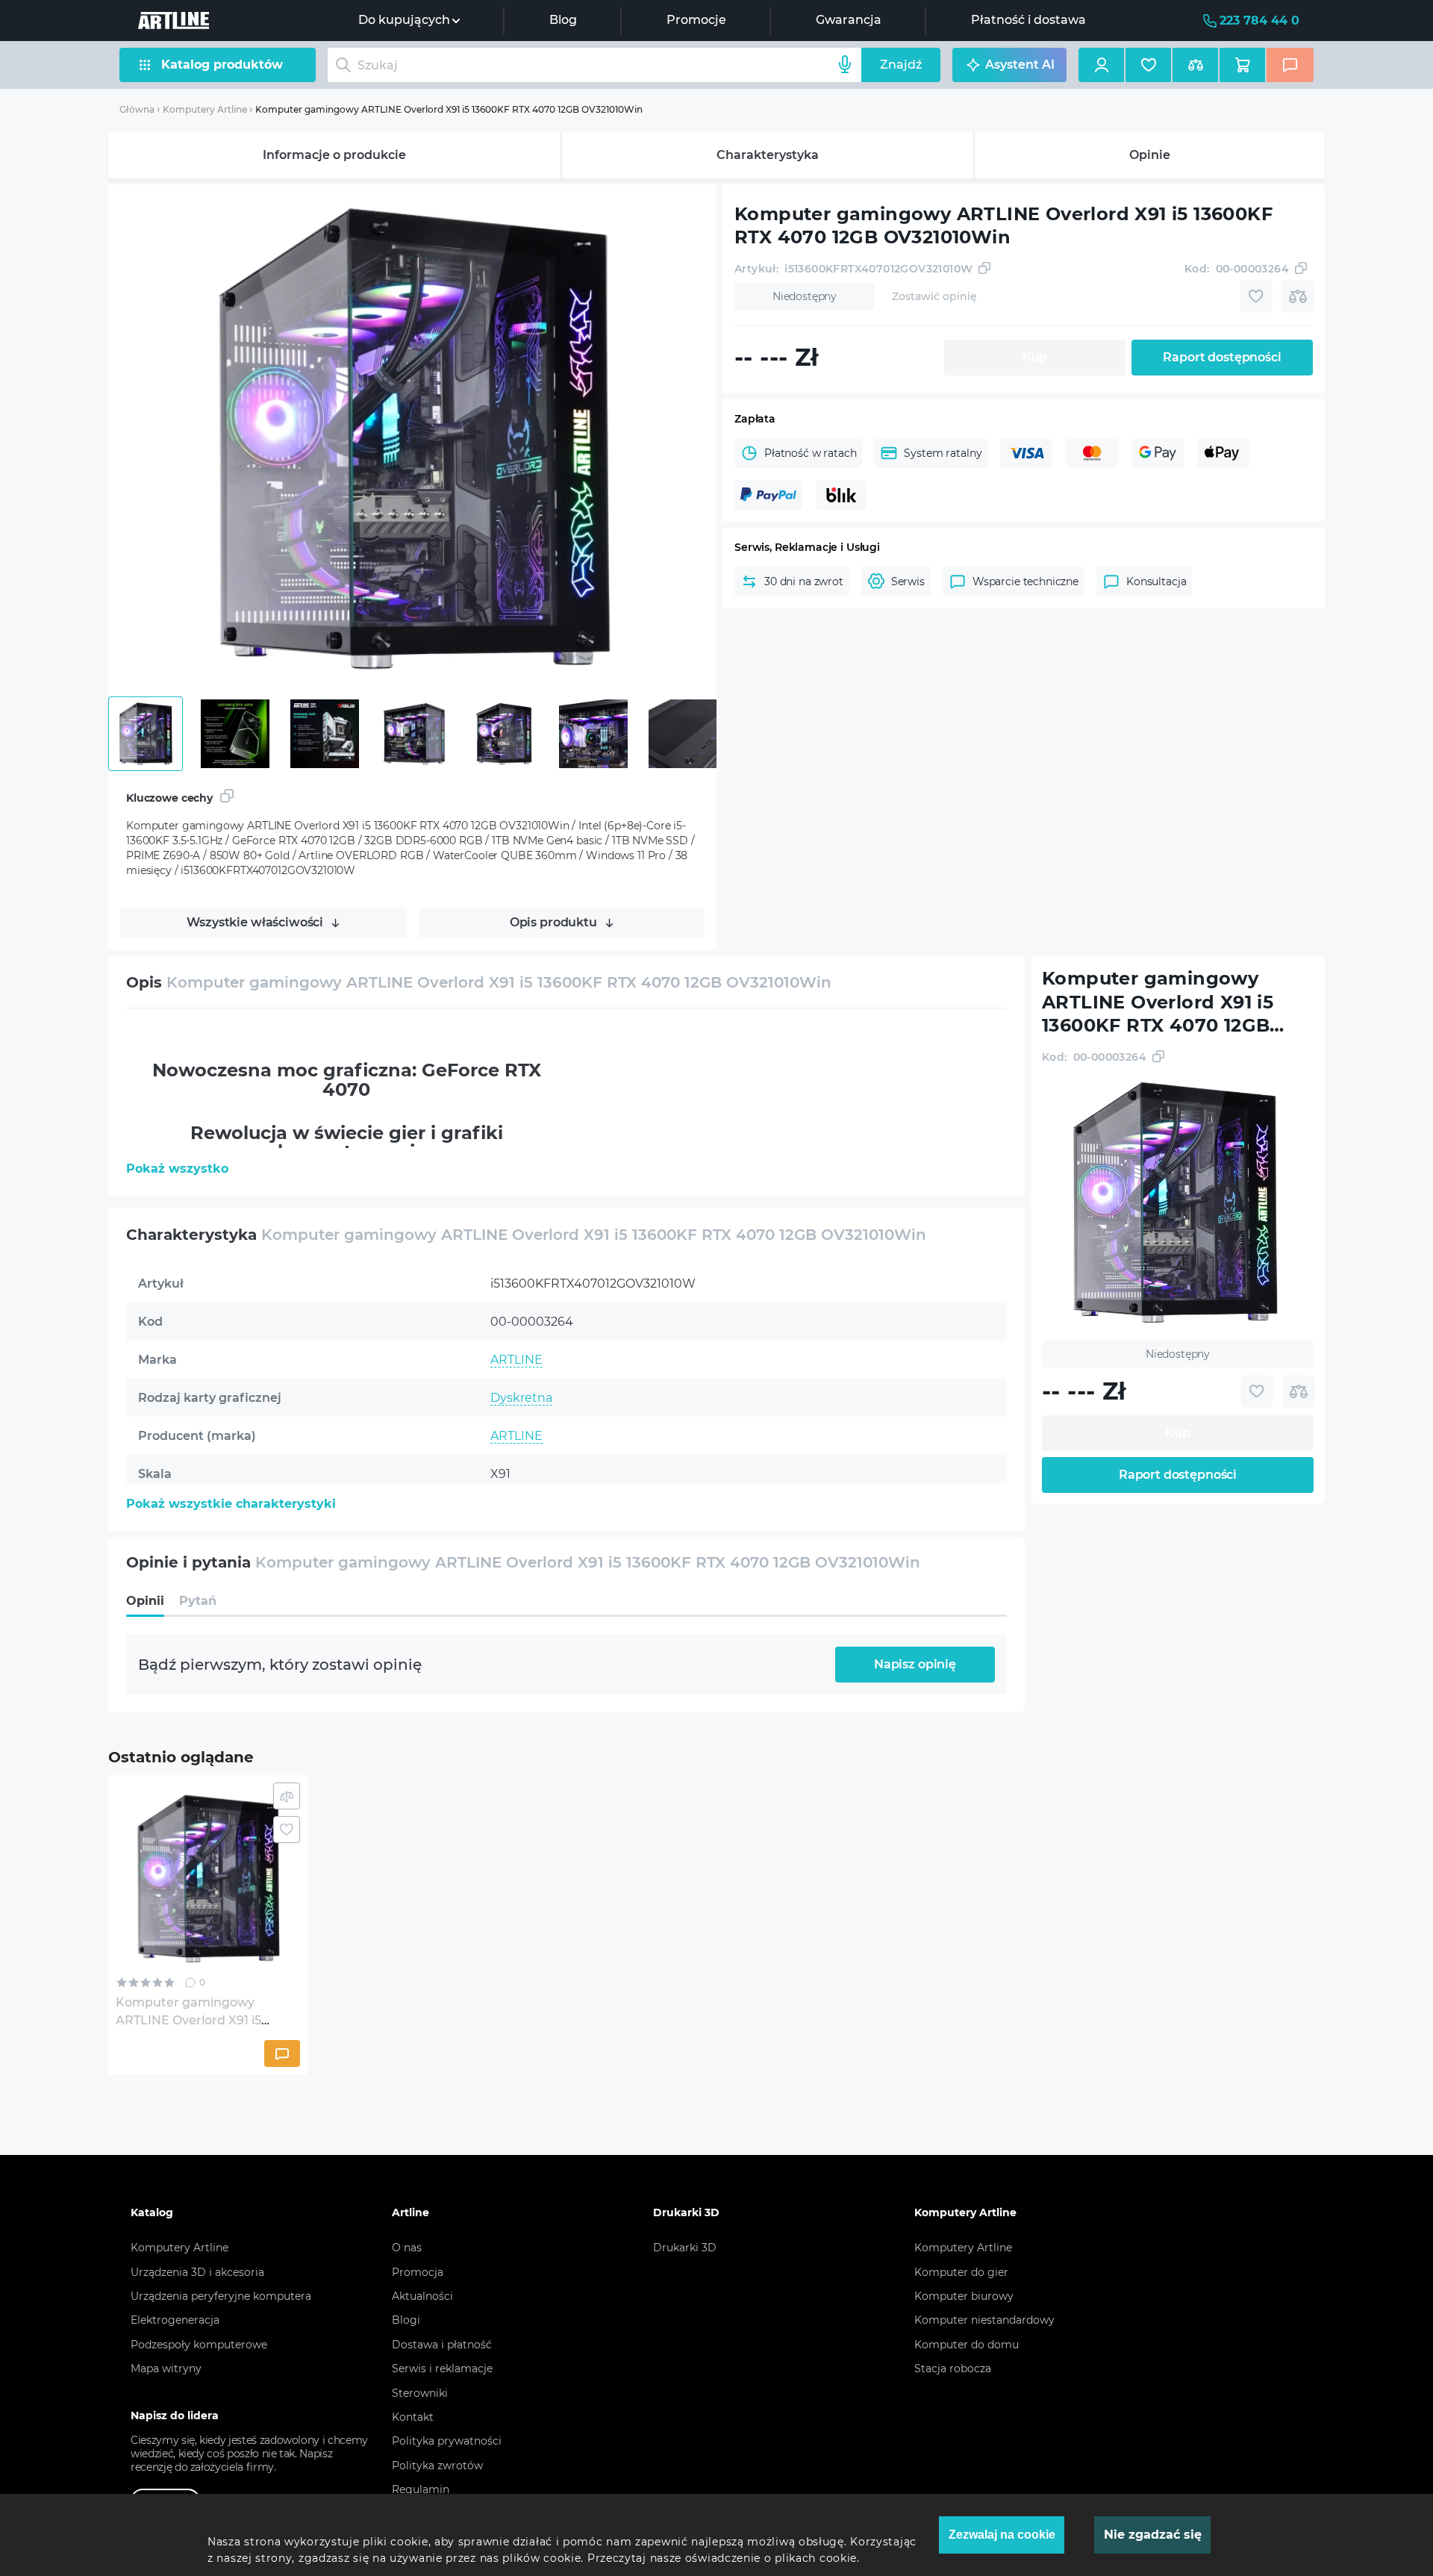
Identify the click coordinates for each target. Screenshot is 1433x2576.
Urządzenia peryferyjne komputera (221, 2296)
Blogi (406, 2320)
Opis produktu (553, 922)
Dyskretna (521, 1398)
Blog (563, 20)
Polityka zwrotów (437, 2466)
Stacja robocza (953, 2368)
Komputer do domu (967, 2345)
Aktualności (422, 2296)
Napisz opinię (915, 1664)
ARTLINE (516, 1360)
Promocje (696, 20)
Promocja (418, 2272)
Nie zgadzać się (1153, 2535)
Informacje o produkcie (334, 155)
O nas (407, 2248)
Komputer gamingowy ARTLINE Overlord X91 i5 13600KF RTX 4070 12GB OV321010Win (449, 109)
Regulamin (421, 2489)
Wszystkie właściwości (255, 922)
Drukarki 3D (685, 2248)
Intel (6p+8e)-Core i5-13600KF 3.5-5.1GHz (609, 1512)
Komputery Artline (205, 109)
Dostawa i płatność (442, 2345)
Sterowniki (420, 2393)
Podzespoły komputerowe (199, 2345)
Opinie (1150, 155)
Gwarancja (849, 20)
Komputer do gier (961, 2272)
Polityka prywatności (447, 2441)
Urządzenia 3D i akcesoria (197, 2272)
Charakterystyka (768, 155)
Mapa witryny (166, 2368)
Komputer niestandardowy (984, 2320)
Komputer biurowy (964, 2296)
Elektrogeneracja (175, 2320)
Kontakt (413, 2417)
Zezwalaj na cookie (1002, 2535)
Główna (137, 109)
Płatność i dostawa (1028, 20)
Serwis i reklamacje (442, 2368)
